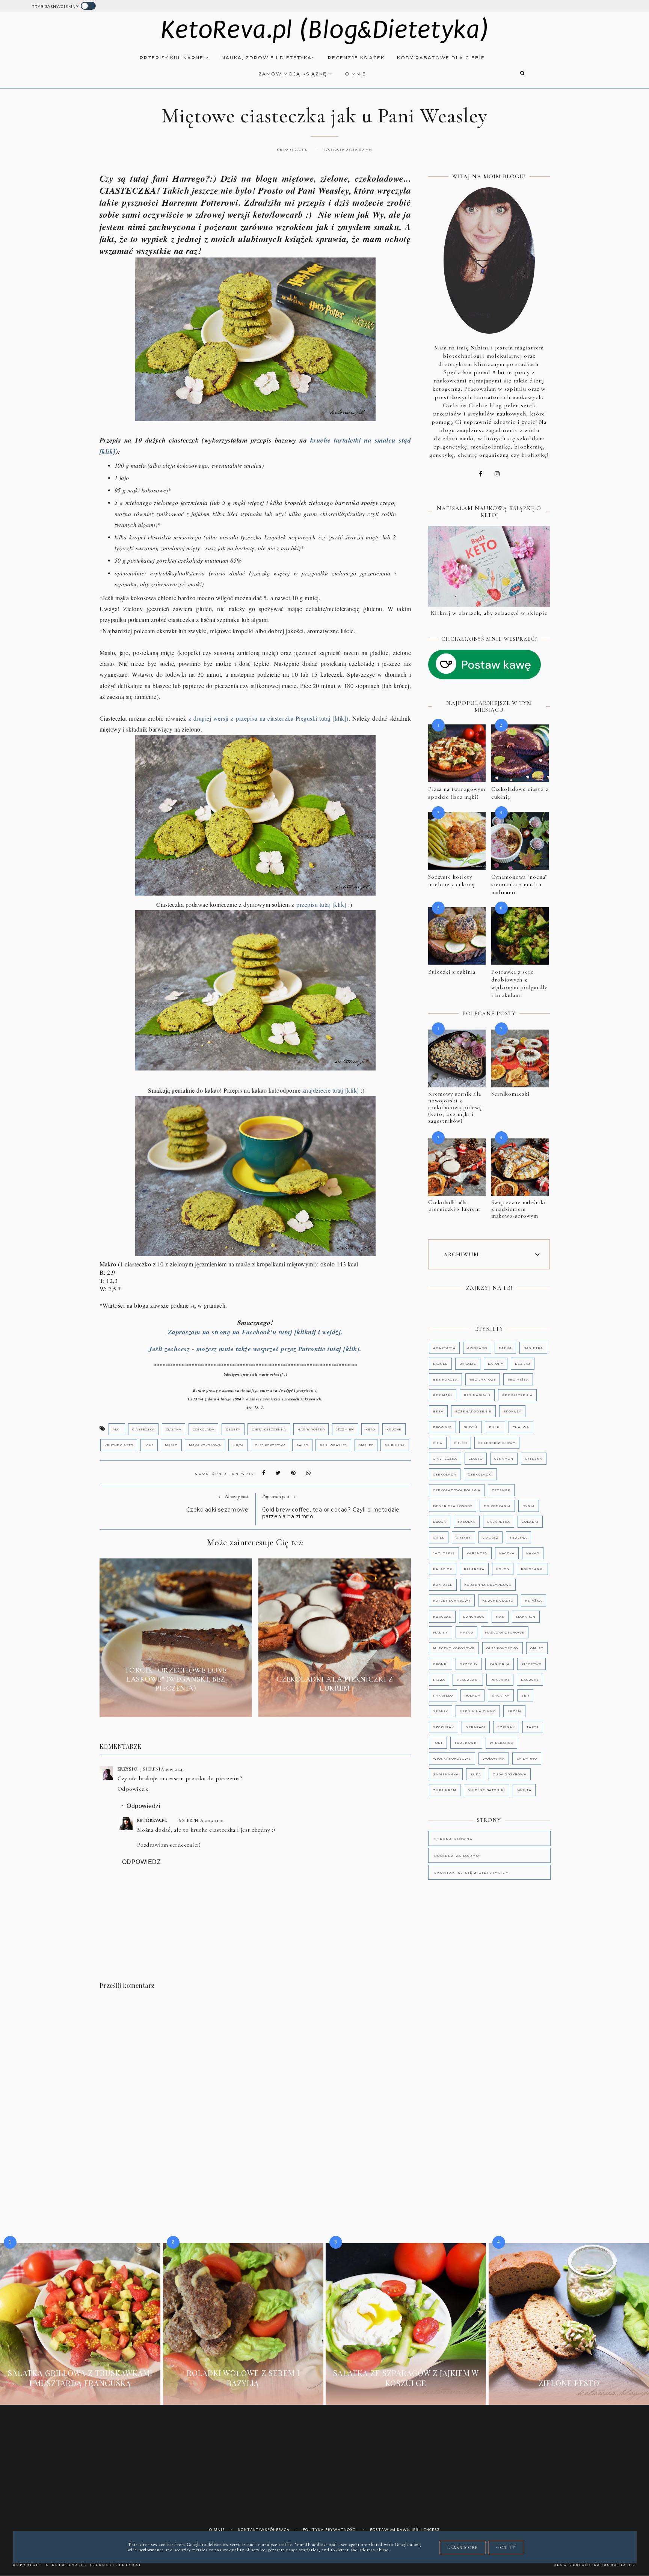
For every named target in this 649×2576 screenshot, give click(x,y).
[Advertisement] (261, 2063)
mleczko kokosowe (454, 1648)
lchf (149, 1445)
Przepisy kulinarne (173, 58)
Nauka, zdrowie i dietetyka (267, 58)
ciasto (476, 1459)
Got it (506, 2547)
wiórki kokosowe (452, 1758)
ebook (440, 1522)
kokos (503, 1569)
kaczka (507, 1553)
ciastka (174, 1429)
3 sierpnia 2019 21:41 (162, 1769)
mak (500, 1617)
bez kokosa (445, 1379)
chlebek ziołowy (497, 1443)
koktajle (443, 1585)
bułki (495, 1427)
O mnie (355, 74)
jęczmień (345, 1429)
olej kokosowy (270, 1445)
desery (233, 1429)
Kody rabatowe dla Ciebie (441, 58)
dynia (529, 1506)
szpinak (506, 1727)
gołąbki (530, 1522)
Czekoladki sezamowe (217, 1510)
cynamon (504, 1459)
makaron (526, 1617)
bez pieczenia (517, 1395)
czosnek (501, 1490)
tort (438, 1743)
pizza (439, 1680)
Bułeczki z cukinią (452, 972)
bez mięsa (518, 1379)
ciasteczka (143, 1429)
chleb (460, 1443)
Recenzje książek (356, 58)
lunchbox (474, 1617)
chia (438, 1443)
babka (505, 1348)
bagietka (533, 1348)
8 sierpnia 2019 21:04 (201, 1820)
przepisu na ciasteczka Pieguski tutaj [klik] (291, 718)
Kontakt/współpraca (264, 2530)
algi (117, 1429)
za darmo (527, 1758)
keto (370, 1429)
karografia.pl (615, 2565)
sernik (441, 1711)
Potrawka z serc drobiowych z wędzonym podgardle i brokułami (519, 983)
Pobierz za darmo (457, 1856)
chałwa (521, 1427)
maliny (441, 1632)
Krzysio (128, 1769)
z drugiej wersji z (212, 718)
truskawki (466, 1743)
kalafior (443, 1569)
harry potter (311, 1429)
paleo (302, 1445)
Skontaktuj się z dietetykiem (472, 1873)
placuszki (468, 1680)
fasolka (467, 1522)
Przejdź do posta (176, 1706)
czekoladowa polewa (457, 1490)
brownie (442, 1427)
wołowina (494, 1758)
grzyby (463, 1537)
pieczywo (531, 1664)
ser (525, 1695)
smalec (366, 1445)
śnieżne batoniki (487, 1790)
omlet (537, 1648)
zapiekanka (446, 1774)
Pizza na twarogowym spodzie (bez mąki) (457, 793)
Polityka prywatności (330, 2530)
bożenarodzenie (473, 1411)
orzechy (469, 1664)
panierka (500, 1664)
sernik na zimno (478, 1711)
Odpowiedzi (143, 1806)
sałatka (501, 1695)
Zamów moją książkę (294, 74)
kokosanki (532, 1569)
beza (438, 1411)
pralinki (500, 1680)
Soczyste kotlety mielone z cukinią (451, 881)
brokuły (512, 1411)
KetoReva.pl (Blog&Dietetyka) (325, 30)
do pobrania (497, 1506)
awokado (477, 1348)
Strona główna (454, 1839)
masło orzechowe (505, 1632)
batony (496, 1364)
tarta (533, 1727)
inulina (518, 1537)
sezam (514, 1711)
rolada (472, 1695)
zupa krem (445, 1790)
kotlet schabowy (452, 1600)
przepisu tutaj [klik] (322, 904)
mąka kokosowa (205, 1445)
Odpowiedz (133, 1789)
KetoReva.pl (152, 1820)
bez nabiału (477, 1395)
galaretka (499, 1522)
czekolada (204, 1429)
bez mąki (443, 1395)
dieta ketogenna (269, 1429)
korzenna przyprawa (488, 1585)
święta (524, 1790)
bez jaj (523, 1364)
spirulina (395, 1445)
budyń (470, 1427)
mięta (238, 1445)
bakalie (468, 1364)
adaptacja (444, 1348)
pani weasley (333, 1445)
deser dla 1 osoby (453, 1506)
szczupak (444, 1727)
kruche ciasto (119, 1445)
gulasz (491, 1537)
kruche (394, 1429)
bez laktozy (483, 1379)
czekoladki (480, 1474)
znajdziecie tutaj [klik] (331, 1090)
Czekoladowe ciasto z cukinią (520, 793)
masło (171, 1445)
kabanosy (477, 1553)
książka (534, 1600)
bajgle (440, 1364)
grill (439, 1537)
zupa (476, 1774)
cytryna (534, 1459)
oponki (441, 1664)
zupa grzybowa (510, 1774)
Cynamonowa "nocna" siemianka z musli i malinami (519, 885)
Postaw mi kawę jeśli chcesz (405, 2530)
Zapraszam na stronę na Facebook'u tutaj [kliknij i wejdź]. (255, 1332)
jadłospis (444, 1553)
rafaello (443, 1695)
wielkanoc (501, 1743)
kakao (533, 1553)
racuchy (530, 1680)
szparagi (476, 1727)
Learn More (463, 2547)
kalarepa (474, 1569)
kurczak (442, 1617)
